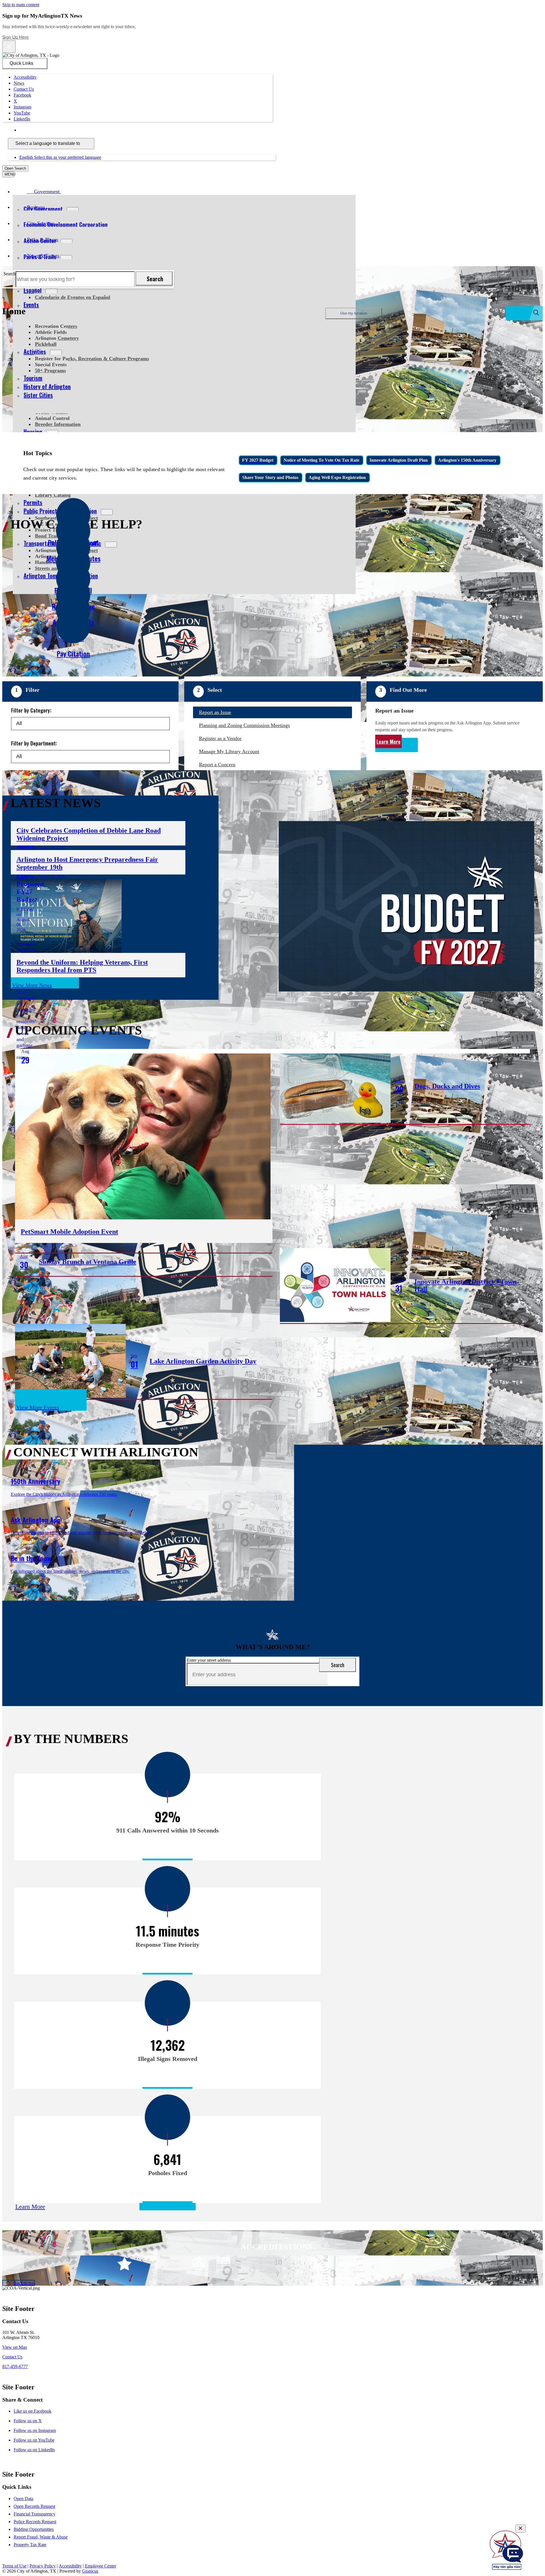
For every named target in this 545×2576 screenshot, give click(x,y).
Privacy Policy (43, 2566)
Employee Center (100, 2566)
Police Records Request (35, 2522)
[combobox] (51, 144)
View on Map (15, 2347)
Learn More (388, 742)
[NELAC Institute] (371, 2264)
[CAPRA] (273, 2264)
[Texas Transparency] (124, 2264)
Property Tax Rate (30, 2545)
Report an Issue (215, 712)
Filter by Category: (31, 710)
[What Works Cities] (297, 2264)
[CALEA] (149, 2264)
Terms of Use (14, 2566)
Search (10, 274)
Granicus (90, 2571)
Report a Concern (217, 765)
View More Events (38, 1407)
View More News (32, 985)
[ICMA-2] (347, 2264)
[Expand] (69, 191)
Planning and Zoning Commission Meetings (244, 725)
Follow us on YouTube (34, 2440)
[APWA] (199, 2264)
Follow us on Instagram (35, 2430)
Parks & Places (43, 240)
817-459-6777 (15, 2366)
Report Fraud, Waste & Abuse (41, 2537)
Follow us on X (28, 2421)
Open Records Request (34, 2506)
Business (36, 207)
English (60, 130)
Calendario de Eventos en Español (73, 297)
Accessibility (70, 2566)
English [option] (60, 157)
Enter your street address (209, 1660)
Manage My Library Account (229, 751)
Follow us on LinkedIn (34, 2450)
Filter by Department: (34, 743)
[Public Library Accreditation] (421, 2264)
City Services (41, 223)
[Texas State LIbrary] (223, 2264)
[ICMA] (322, 2264)
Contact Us (12, 2357)
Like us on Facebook (33, 2411)
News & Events (43, 256)
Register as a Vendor (220, 738)
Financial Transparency (34, 2514)
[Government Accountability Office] (248, 2264)
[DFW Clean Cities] (396, 2264)
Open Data (23, 2499)
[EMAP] (174, 2264)
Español (33, 290)
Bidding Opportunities (34, 2529)
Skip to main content (21, 5)
